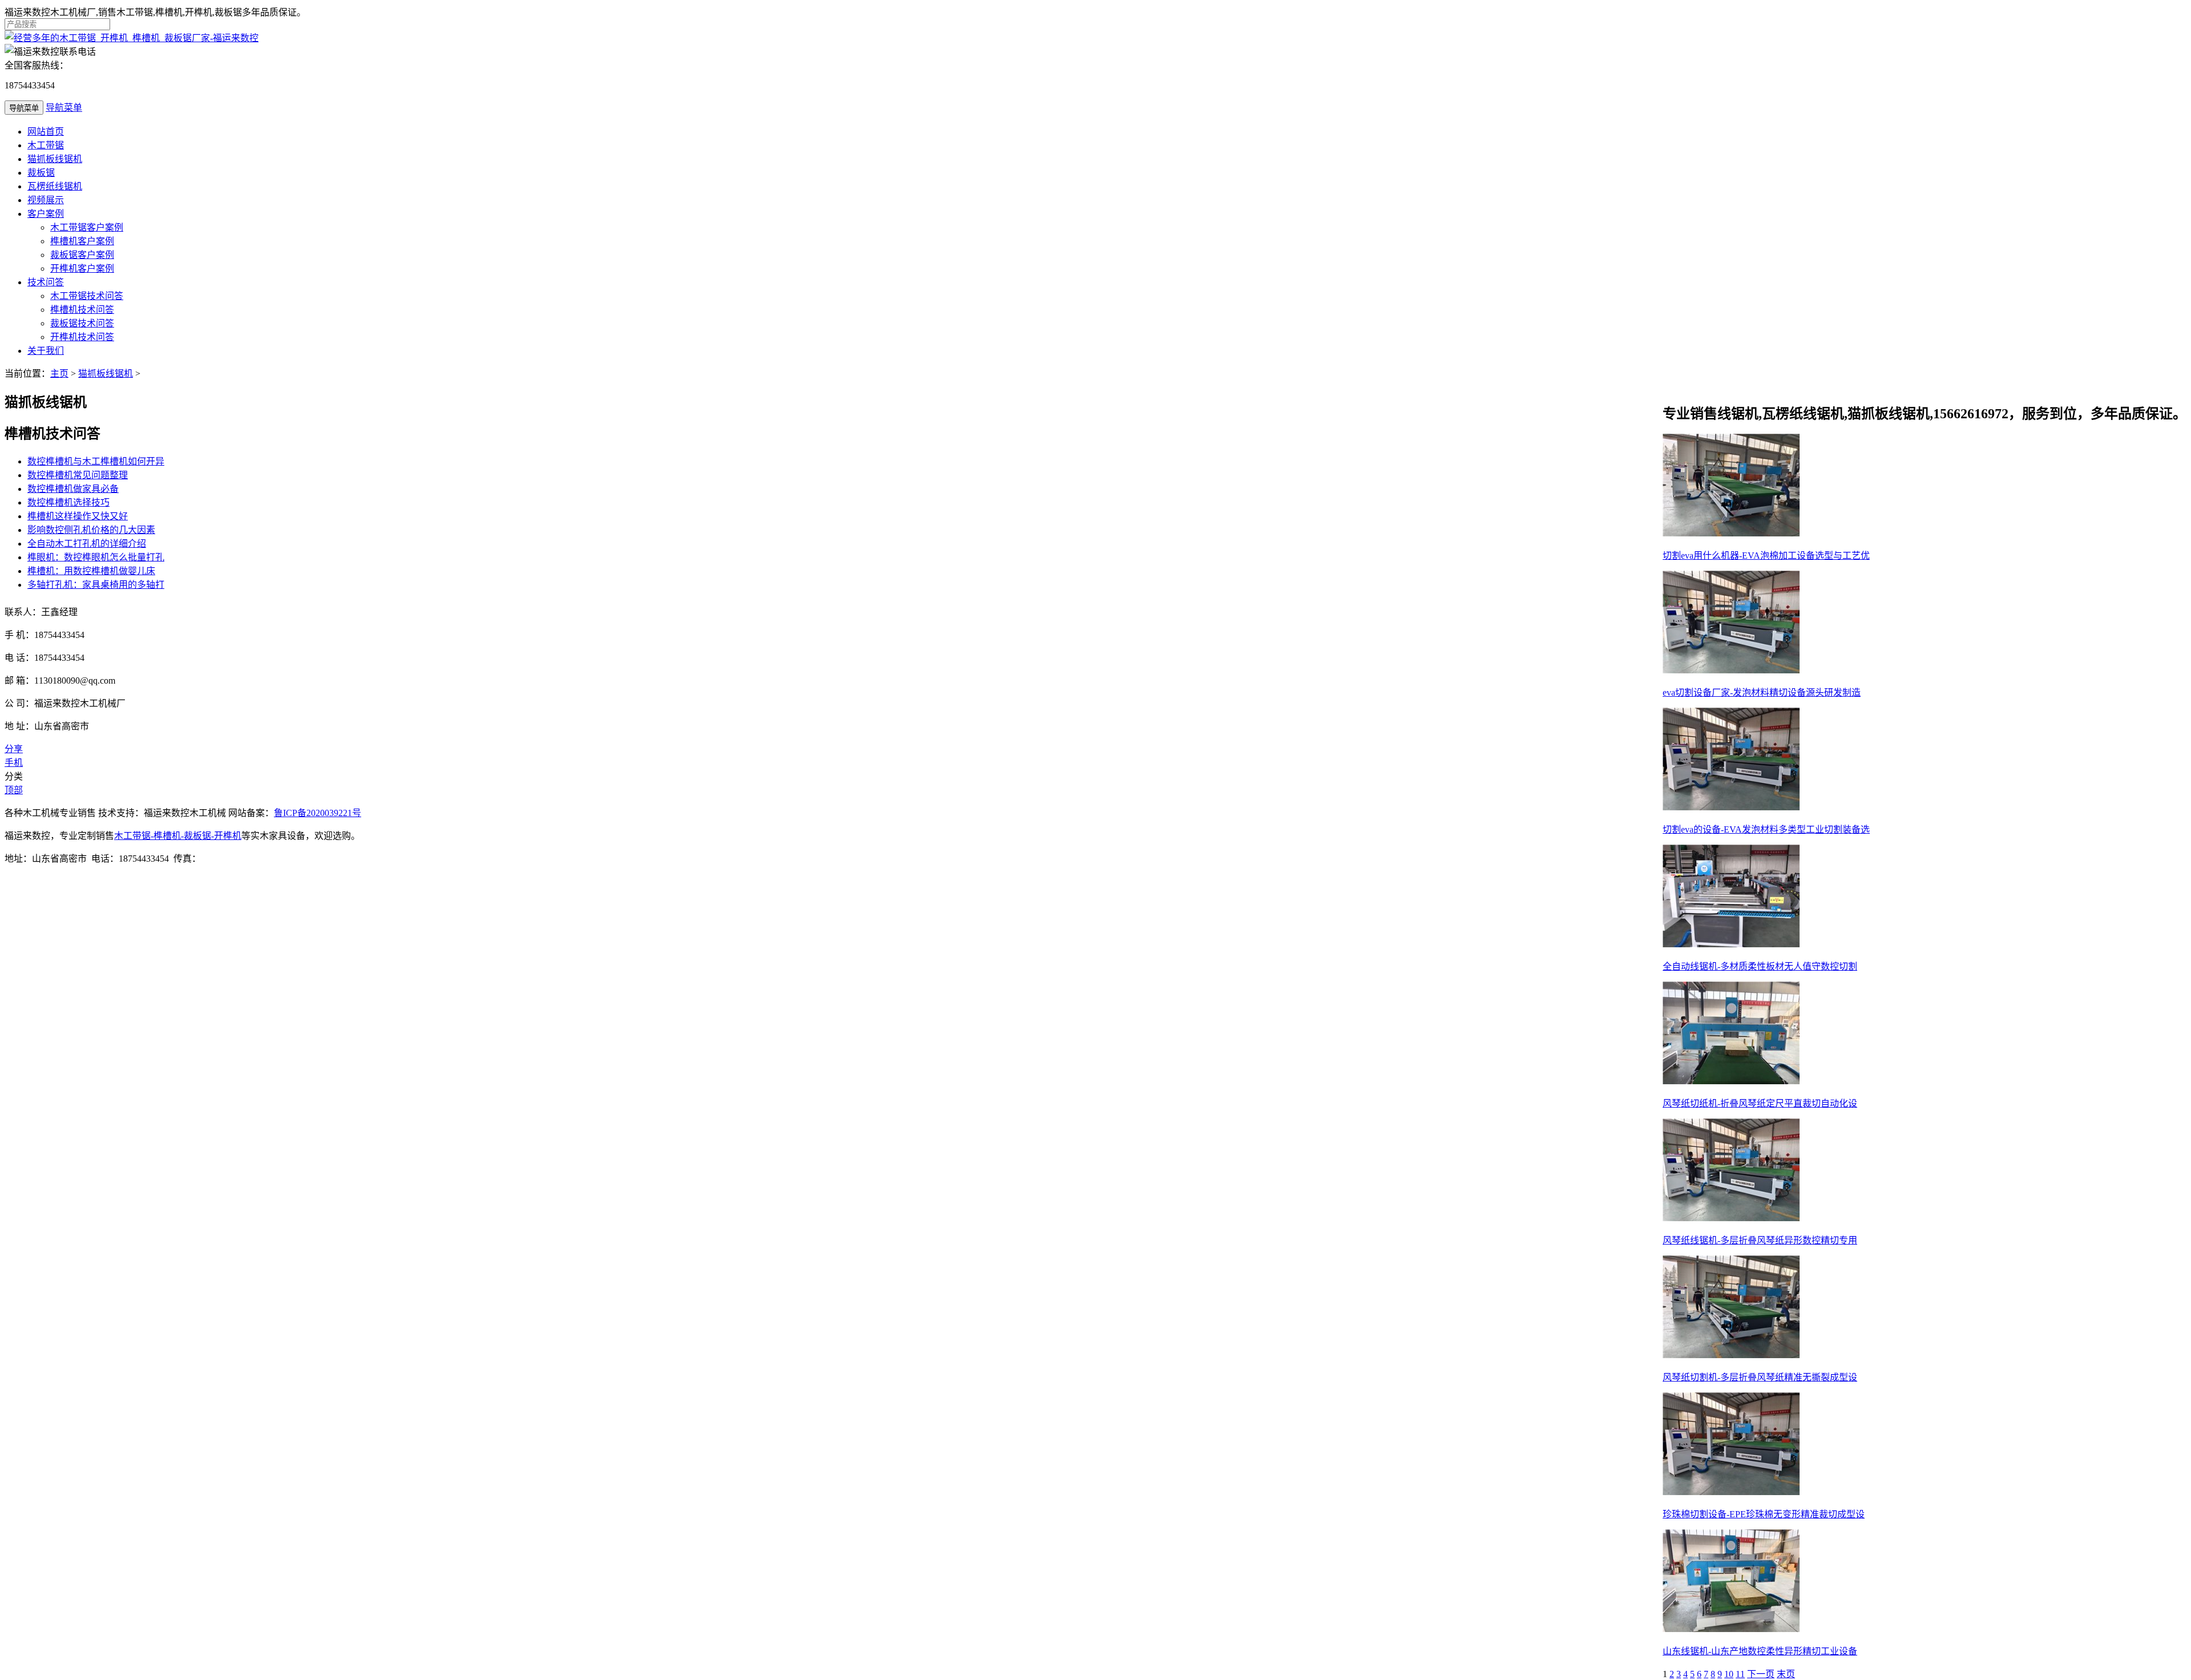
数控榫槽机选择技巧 (68, 502)
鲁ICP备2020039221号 (318, 813)
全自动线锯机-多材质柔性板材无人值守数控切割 (1760, 966)
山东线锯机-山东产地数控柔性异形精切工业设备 (1760, 1651)
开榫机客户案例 (82, 268)
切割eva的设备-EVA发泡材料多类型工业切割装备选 (1766, 829)
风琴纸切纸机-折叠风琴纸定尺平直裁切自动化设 (1760, 1103)
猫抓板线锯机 (55, 159)
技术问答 (46, 282)
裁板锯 (41, 173)
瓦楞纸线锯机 (55, 186)
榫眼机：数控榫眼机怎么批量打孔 (96, 557)
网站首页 (46, 132)
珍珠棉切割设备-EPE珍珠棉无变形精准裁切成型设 (1764, 1514)
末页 (1786, 1674)
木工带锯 (46, 145)
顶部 (14, 790)
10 (1729, 1674)
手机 (14, 763)
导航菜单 (64, 108)
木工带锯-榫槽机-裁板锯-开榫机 (178, 836)
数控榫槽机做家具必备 (73, 489)
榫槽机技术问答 (82, 310)
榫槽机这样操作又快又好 (78, 516)
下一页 (1761, 1674)
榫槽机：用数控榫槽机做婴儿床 (91, 571)
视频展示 (46, 200)
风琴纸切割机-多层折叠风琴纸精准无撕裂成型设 (1760, 1377)
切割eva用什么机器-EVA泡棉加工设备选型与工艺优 (1766, 556)
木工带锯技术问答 (87, 296)
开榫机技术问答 (82, 337)
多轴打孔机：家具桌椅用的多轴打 (96, 585)
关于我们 (46, 351)
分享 (14, 749)
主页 (59, 373)
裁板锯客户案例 (82, 255)
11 (1740, 1674)
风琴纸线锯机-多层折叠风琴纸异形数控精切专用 (1760, 1240)
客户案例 (46, 214)
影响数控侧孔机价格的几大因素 (91, 530)
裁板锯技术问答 (82, 323)
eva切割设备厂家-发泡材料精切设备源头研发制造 (1762, 692)
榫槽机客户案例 (82, 241)
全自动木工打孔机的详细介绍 (87, 544)
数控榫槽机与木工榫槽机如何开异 (96, 461)
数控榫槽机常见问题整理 (78, 475)
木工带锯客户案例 (87, 227)
